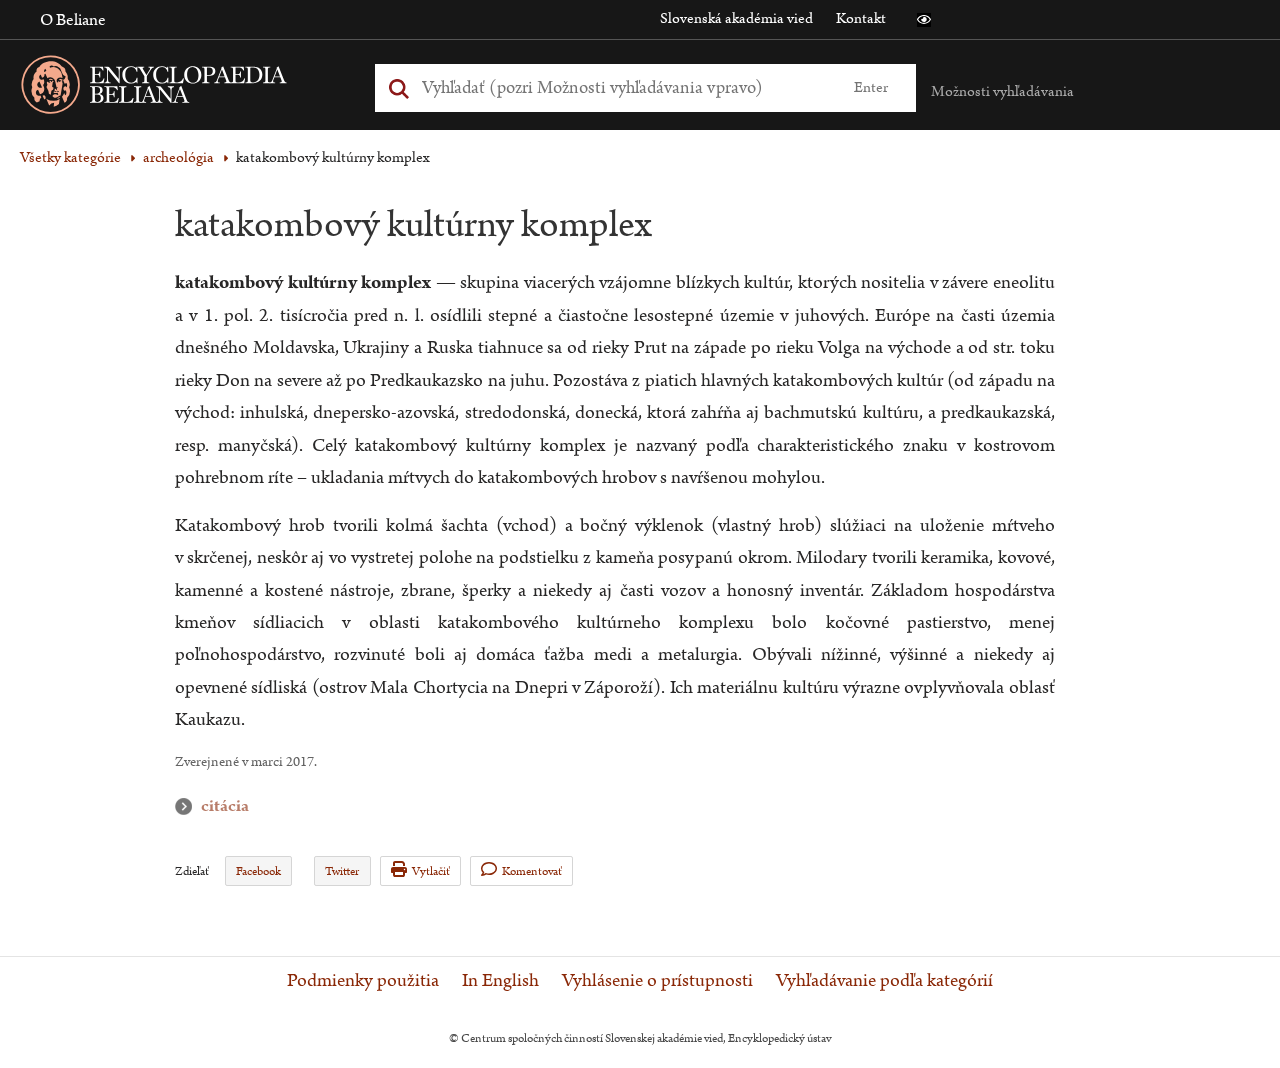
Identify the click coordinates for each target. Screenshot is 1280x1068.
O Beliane (73, 20)
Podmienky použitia (363, 981)
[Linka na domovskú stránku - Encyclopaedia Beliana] (185, 88)
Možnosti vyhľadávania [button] (1002, 91)
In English (500, 981)
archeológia (178, 157)
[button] (924, 20)
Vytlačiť (431, 871)
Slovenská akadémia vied (736, 18)
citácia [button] (188, 806)
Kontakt (861, 18)
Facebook (258, 871)
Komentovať (532, 871)
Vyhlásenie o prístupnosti (657, 981)
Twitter (342, 871)
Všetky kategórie (70, 157)
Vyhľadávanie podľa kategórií (884, 981)
